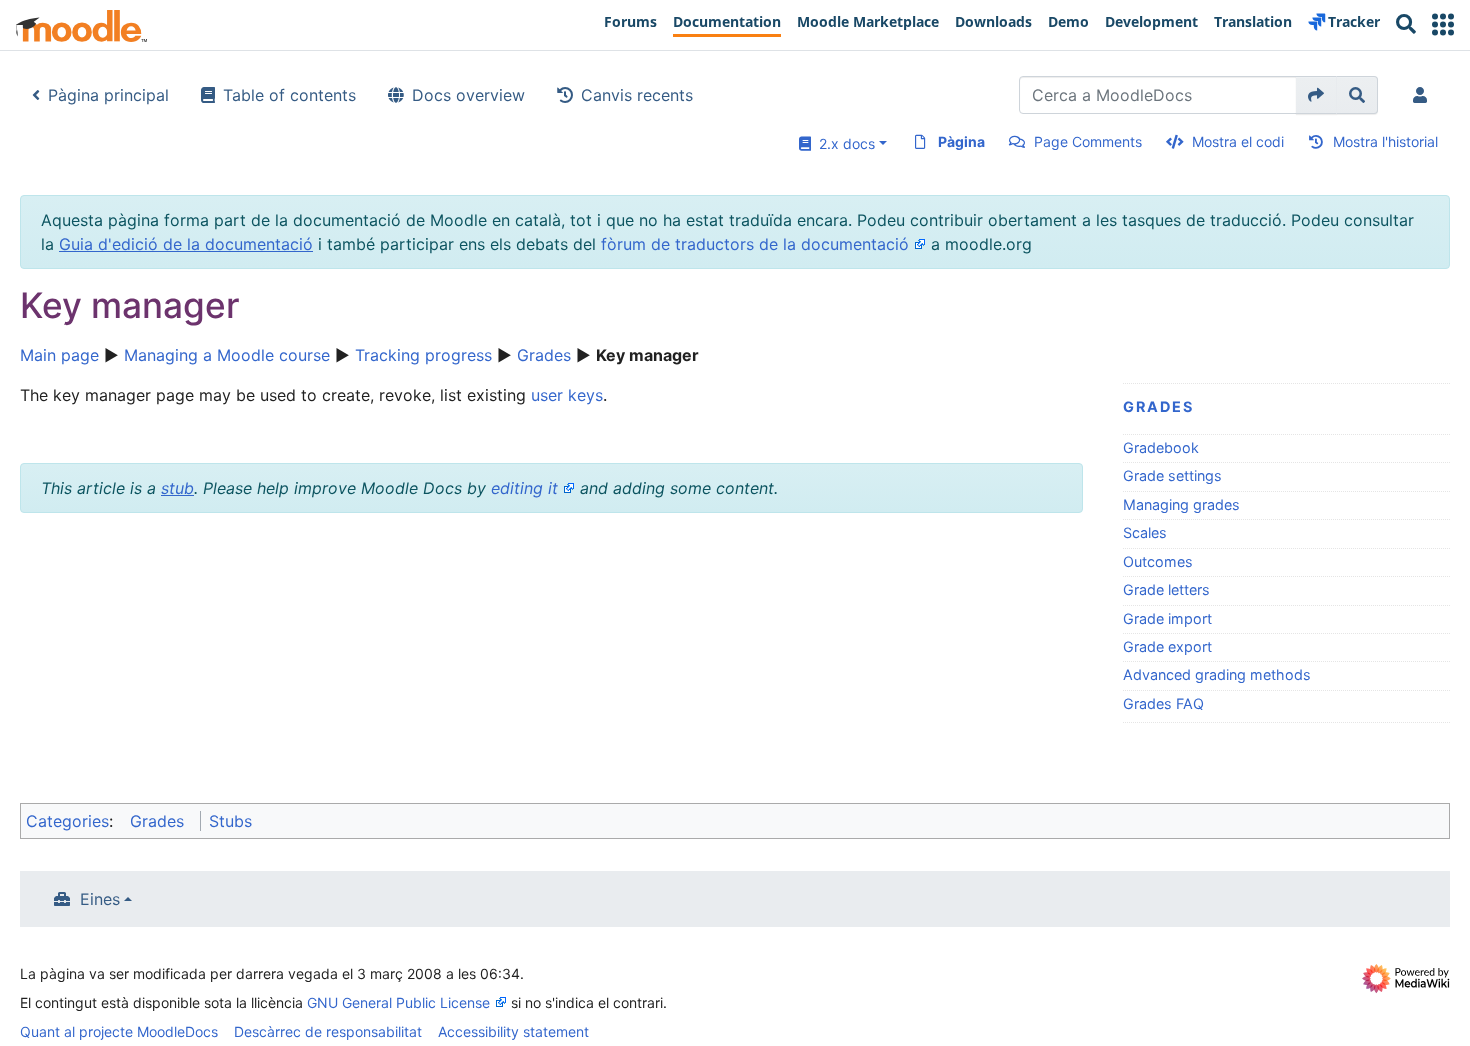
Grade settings (1172, 475)
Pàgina (961, 141)
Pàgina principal (108, 95)
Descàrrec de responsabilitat (328, 1031)
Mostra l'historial (1385, 141)
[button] (1443, 24)
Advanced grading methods (1217, 674)
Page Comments (1088, 141)
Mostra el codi (1238, 141)
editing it (524, 488)
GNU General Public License (398, 1002)
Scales (1145, 532)
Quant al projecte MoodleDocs (119, 1031)
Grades (544, 355)
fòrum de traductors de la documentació (755, 244)
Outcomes (1158, 561)
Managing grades (1181, 504)
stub (177, 488)
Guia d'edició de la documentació (186, 244)
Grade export (1167, 646)
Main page (59, 355)
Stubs (230, 821)
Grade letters (1166, 589)
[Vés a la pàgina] (1316, 95)
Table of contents (289, 95)
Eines (100, 899)
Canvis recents (637, 95)
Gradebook (1161, 447)
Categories (67, 821)
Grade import (1167, 618)
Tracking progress (423, 355)
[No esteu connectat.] (1424, 95)
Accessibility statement (513, 1031)
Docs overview (468, 95)
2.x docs (843, 143)
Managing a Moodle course (227, 355)
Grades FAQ (1163, 703)
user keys (567, 395)
